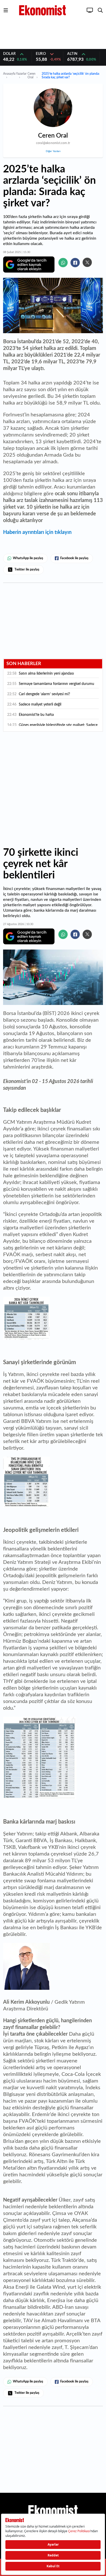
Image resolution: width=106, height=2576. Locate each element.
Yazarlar (21, 74)
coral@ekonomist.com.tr (53, 143)
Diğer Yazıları (53, 151)
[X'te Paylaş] (87, 262)
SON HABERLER (24, 664)
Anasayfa (9, 74)
